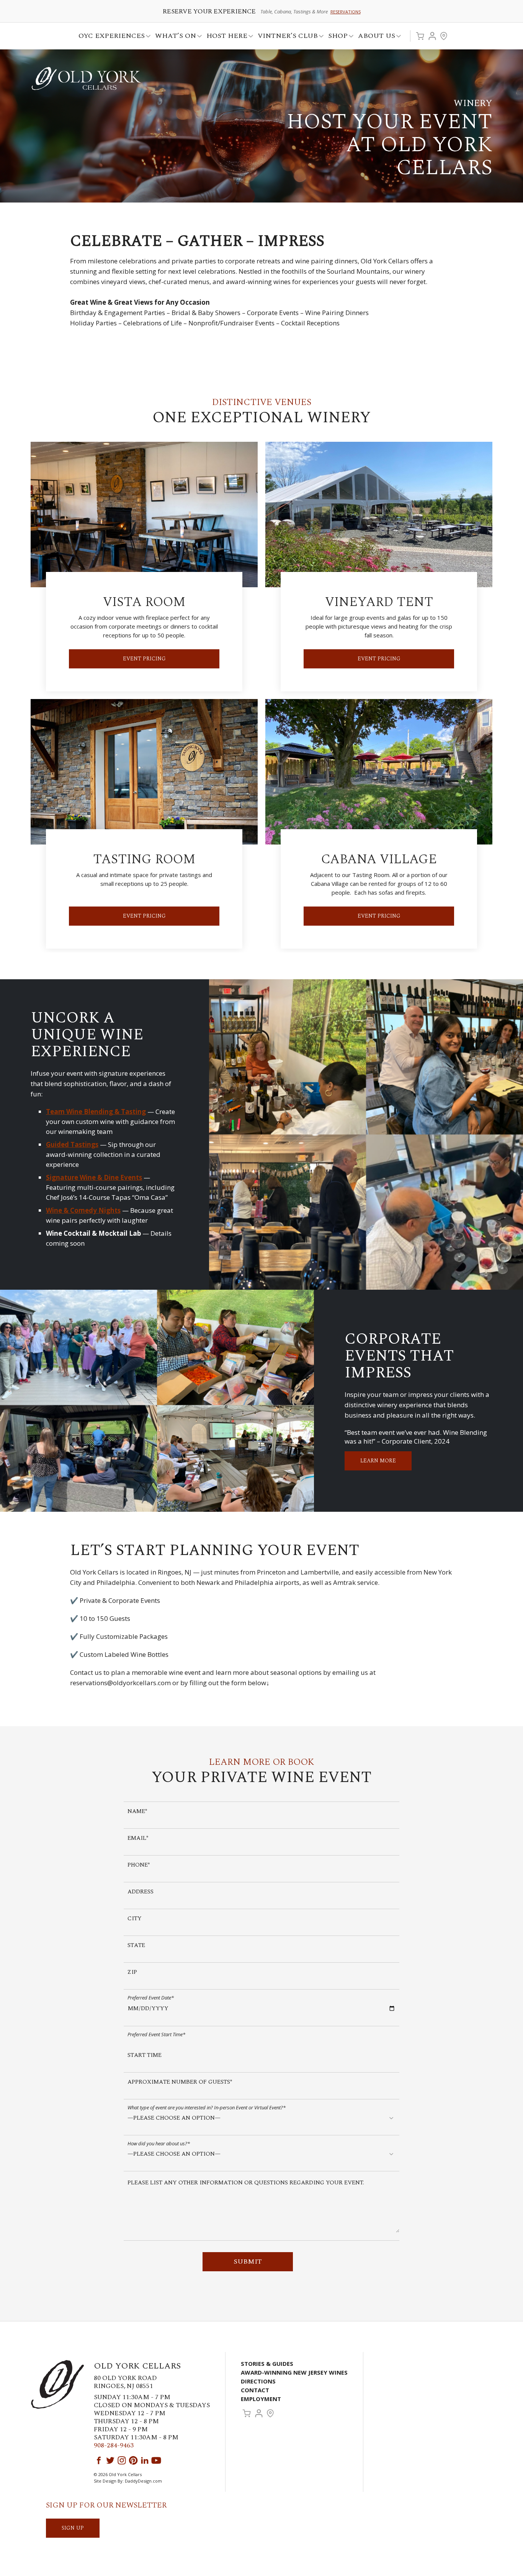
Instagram (122, 2460)
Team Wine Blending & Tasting (96, 1112)
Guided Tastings (72, 1144)
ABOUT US (374, 37)
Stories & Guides (267, 2364)
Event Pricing (144, 659)
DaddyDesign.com (143, 2481)
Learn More (378, 1461)
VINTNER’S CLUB (285, 37)
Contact (255, 2390)
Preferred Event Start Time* (156, 2034)
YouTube (156, 2460)
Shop (336, 37)
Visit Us (444, 36)
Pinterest (133, 2460)
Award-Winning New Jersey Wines (294, 2372)
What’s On (173, 37)
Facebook (99, 2460)
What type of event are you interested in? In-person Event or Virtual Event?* (207, 2107)
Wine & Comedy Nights (83, 1210)
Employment (261, 2399)
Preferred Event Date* (151, 1997)
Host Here (225, 37)
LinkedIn (145, 2460)
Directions (258, 2381)
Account (432, 36)
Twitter (110, 2460)
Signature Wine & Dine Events (94, 1177)
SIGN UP (73, 2528)
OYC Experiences (109, 37)
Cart (420, 36)
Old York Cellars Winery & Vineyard (86, 78)
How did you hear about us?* (159, 2143)
